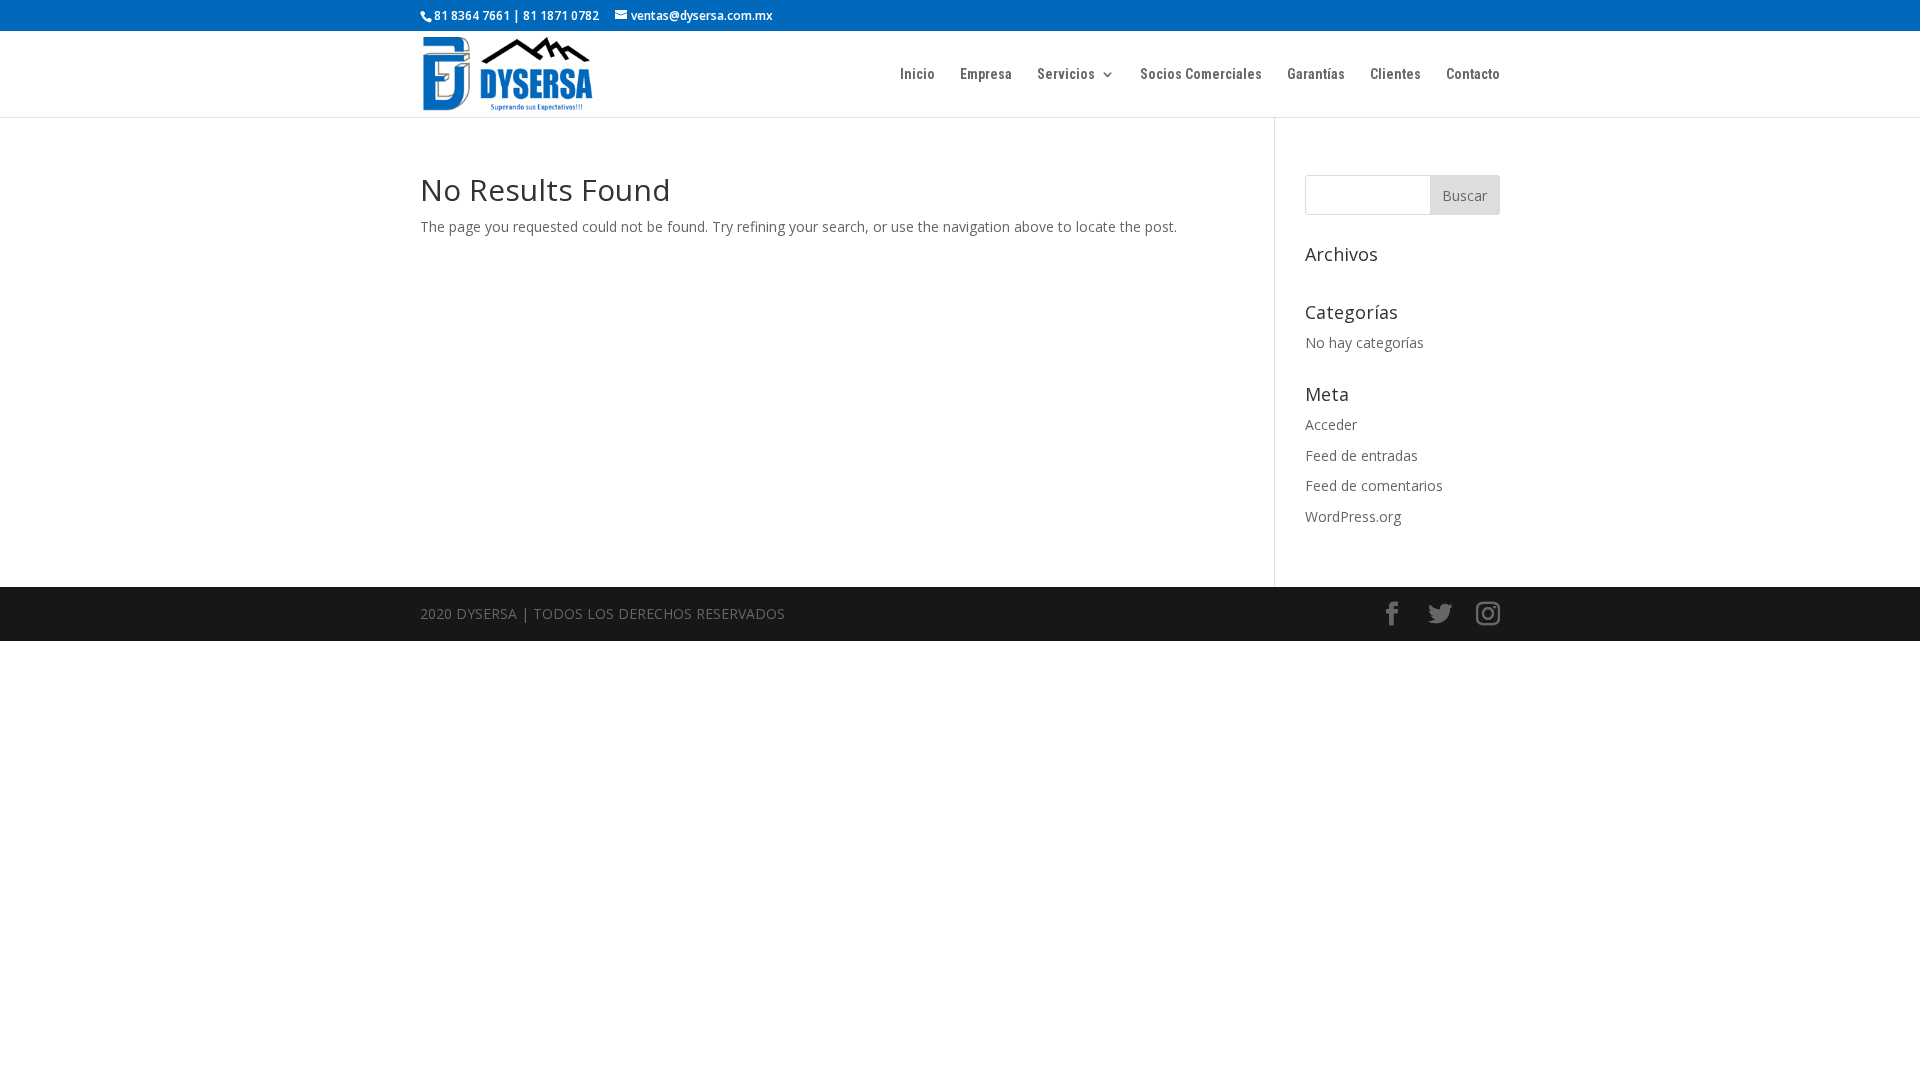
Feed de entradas (1361, 455)
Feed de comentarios (1374, 485)
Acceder (1331, 424)
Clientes (1395, 74)
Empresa (986, 74)
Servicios (1066, 74)
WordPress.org (1353, 516)
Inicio (917, 74)
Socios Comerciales (1201, 74)
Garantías (1316, 74)
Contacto (1473, 74)
